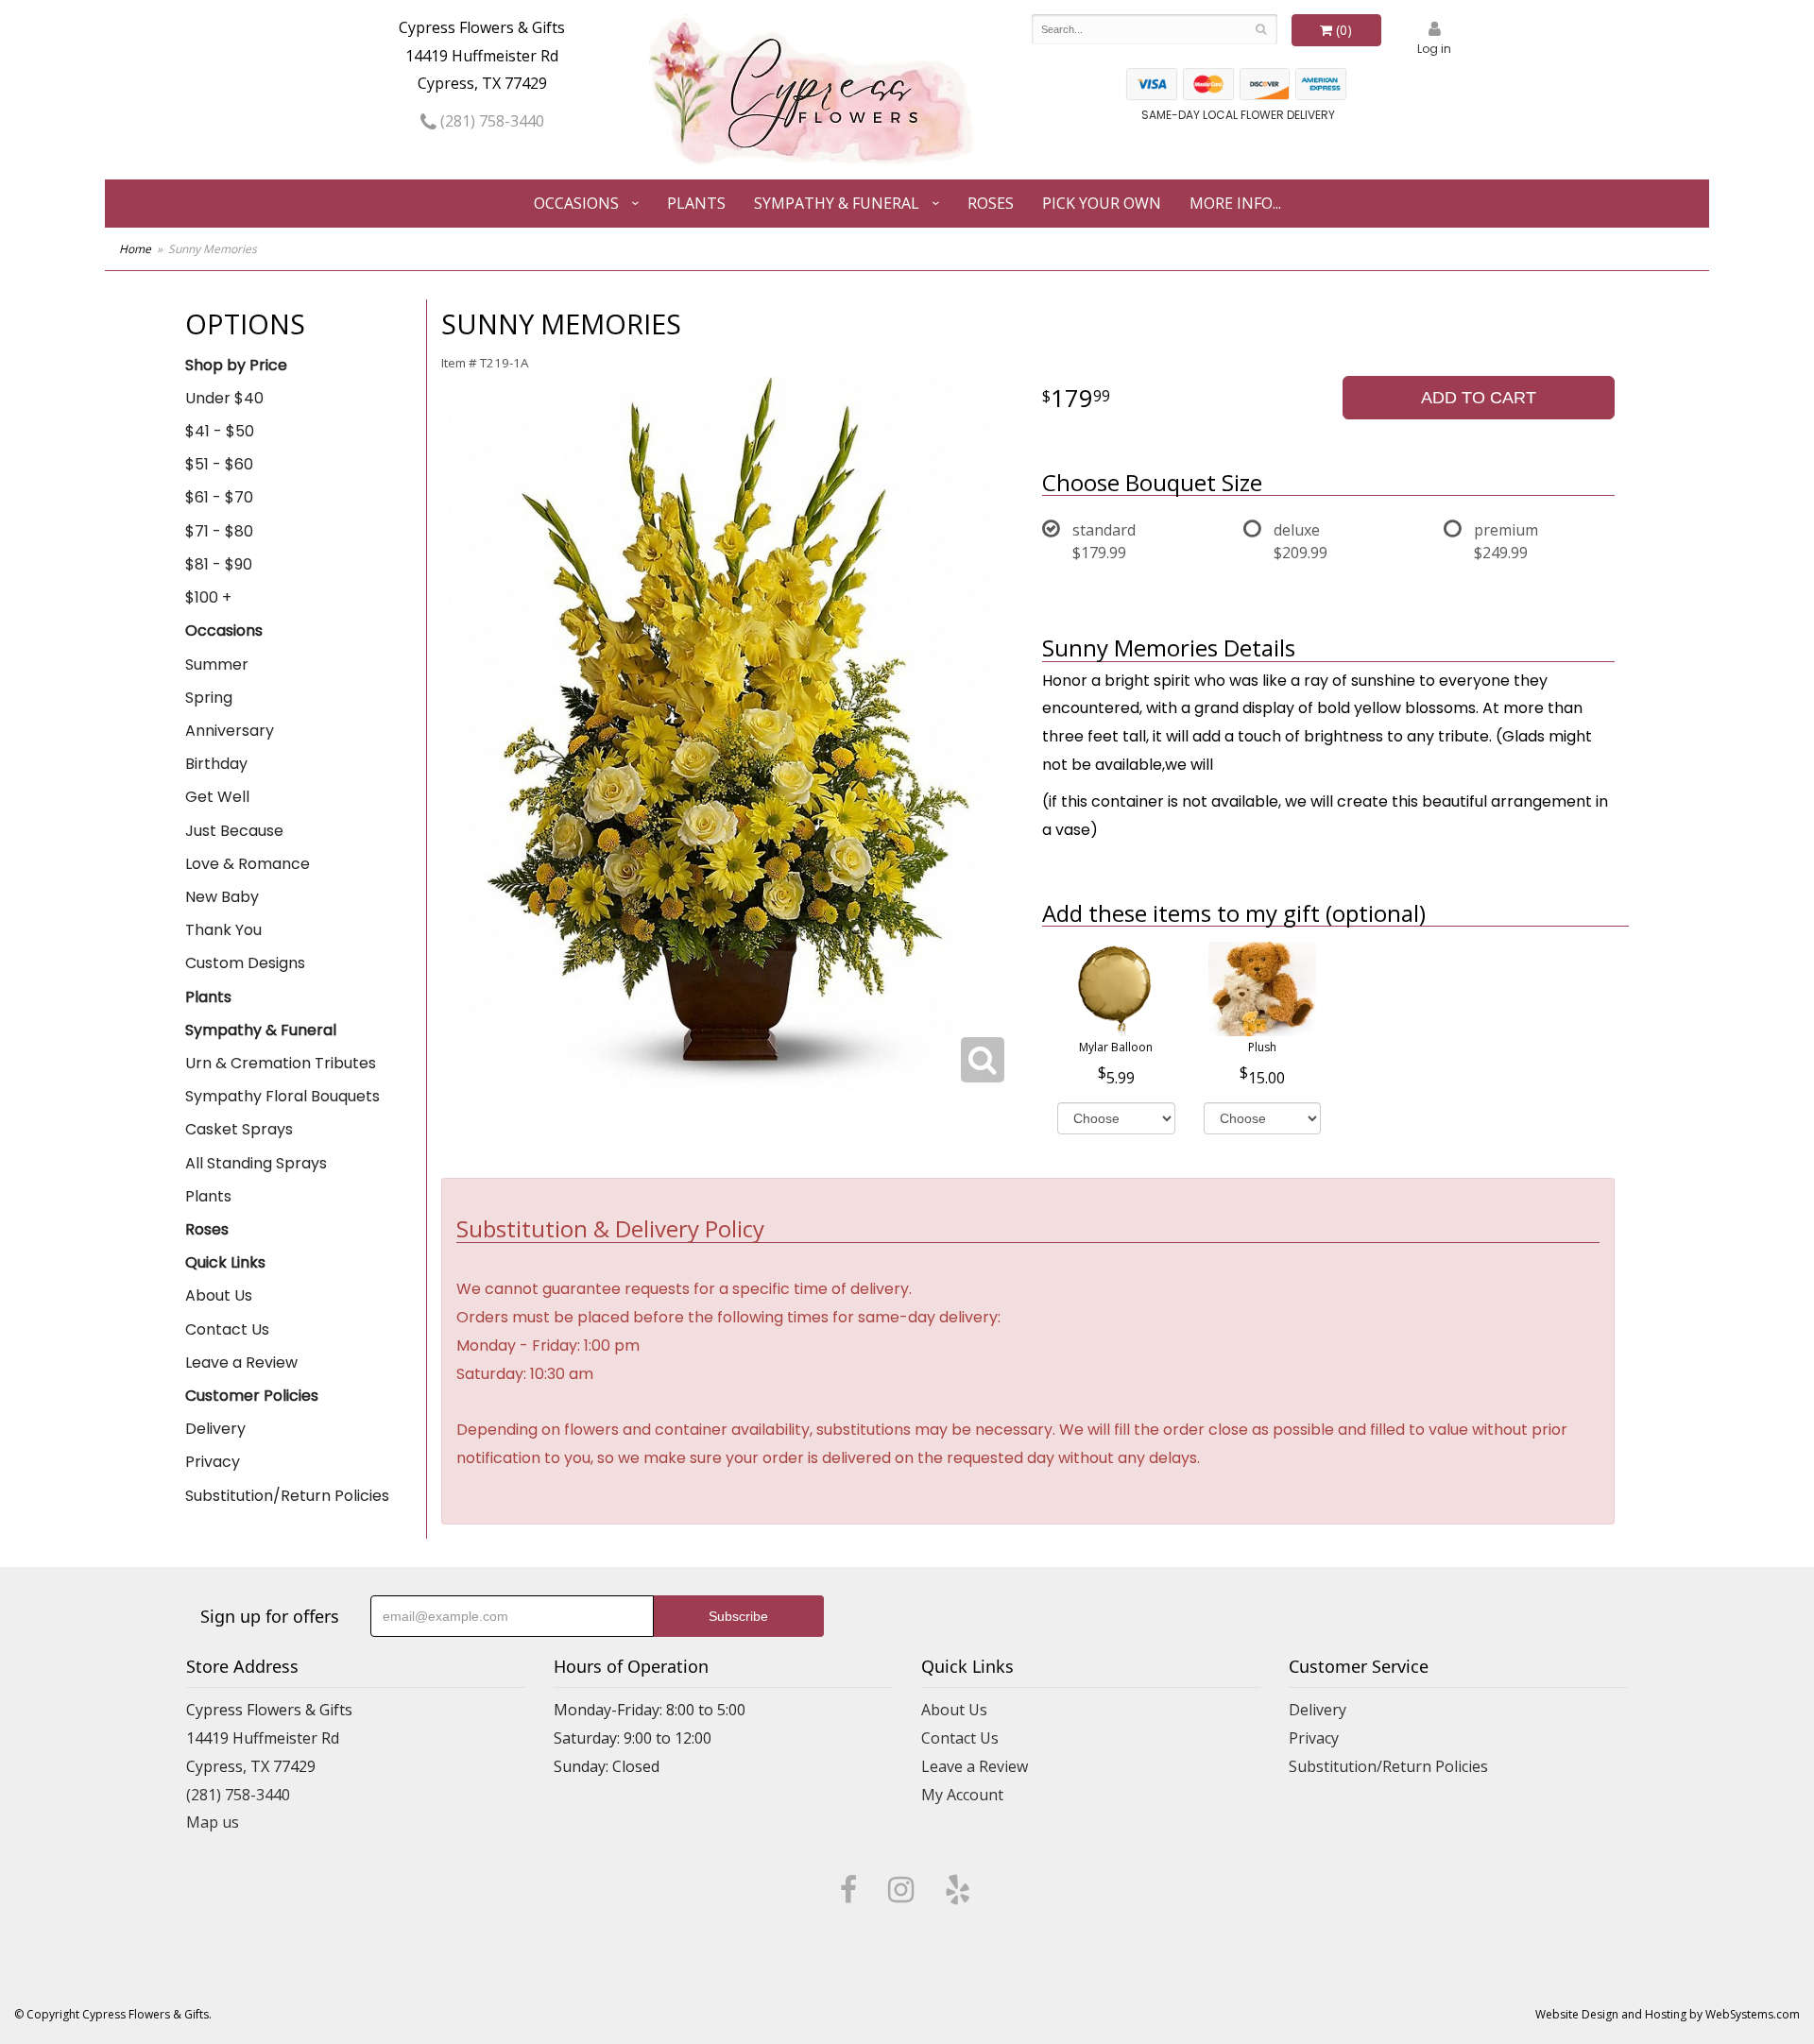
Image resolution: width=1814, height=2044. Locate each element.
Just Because (234, 831)
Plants (696, 203)
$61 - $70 (219, 497)
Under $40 (224, 398)
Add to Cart (1479, 398)
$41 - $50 (220, 431)
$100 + (208, 597)
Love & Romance (248, 864)
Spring (209, 698)
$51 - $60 (219, 464)
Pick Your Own (1102, 203)
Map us (213, 1822)
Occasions (576, 203)
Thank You (223, 930)
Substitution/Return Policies (287, 1496)
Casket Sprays (239, 1129)
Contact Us (227, 1329)
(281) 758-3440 (490, 121)
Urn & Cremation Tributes (281, 1063)
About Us (219, 1295)
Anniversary (230, 731)
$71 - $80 (219, 531)
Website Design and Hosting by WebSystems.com (1668, 2014)
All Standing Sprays (256, 1163)
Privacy (213, 1462)
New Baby (222, 897)
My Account (962, 1795)
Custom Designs (245, 963)
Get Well (217, 797)
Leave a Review (241, 1363)
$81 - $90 (219, 564)
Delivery (215, 1429)
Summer (217, 664)
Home (135, 249)
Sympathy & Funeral (837, 203)
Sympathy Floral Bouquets (282, 1096)
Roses (991, 203)
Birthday (216, 764)
